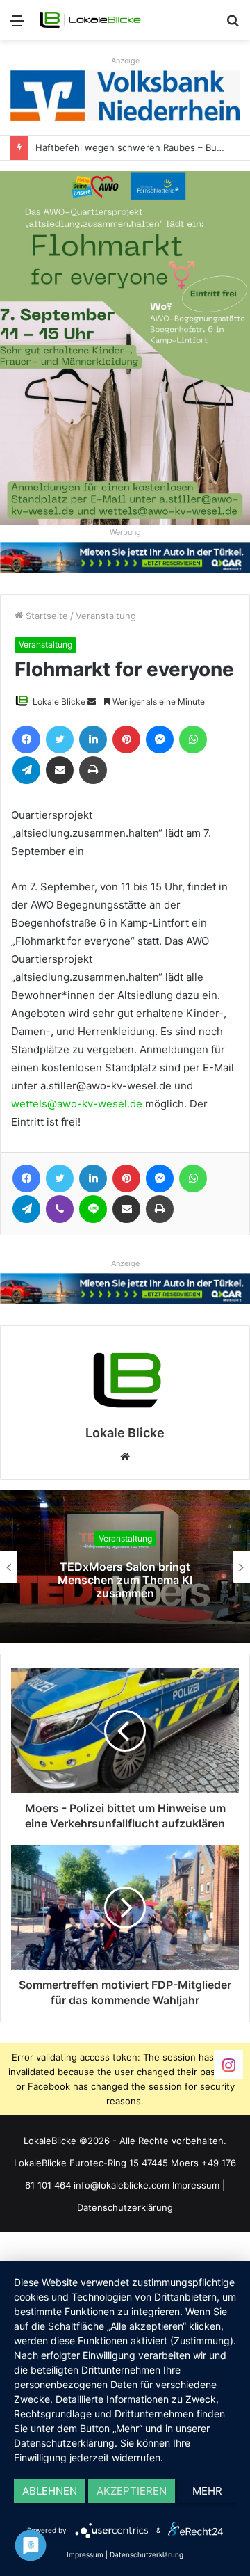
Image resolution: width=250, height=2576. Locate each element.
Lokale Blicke (59, 702)
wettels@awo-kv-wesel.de (77, 1104)
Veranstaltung (106, 616)
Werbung (125, 532)
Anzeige (125, 61)
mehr (207, 2491)
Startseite (45, 616)
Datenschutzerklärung (125, 2207)
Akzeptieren (132, 2491)
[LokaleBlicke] (90, 20)
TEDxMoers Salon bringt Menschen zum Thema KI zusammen (125, 1580)
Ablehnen (50, 2491)
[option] (125, 1567)
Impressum (196, 2185)
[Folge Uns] (228, 2064)
